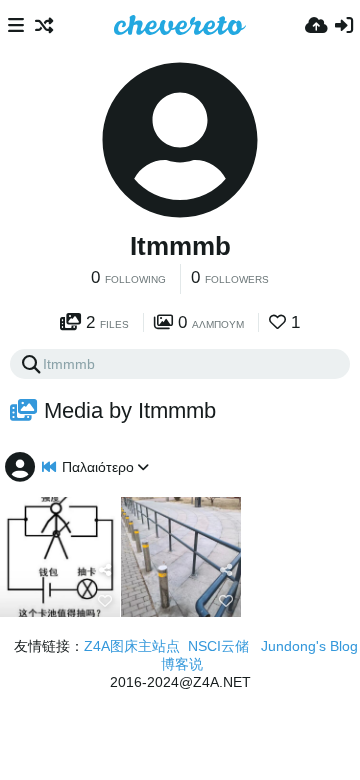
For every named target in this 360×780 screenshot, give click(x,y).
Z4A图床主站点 (132, 646)
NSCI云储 (218, 646)
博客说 (182, 664)
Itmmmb (180, 246)
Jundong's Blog (309, 646)
